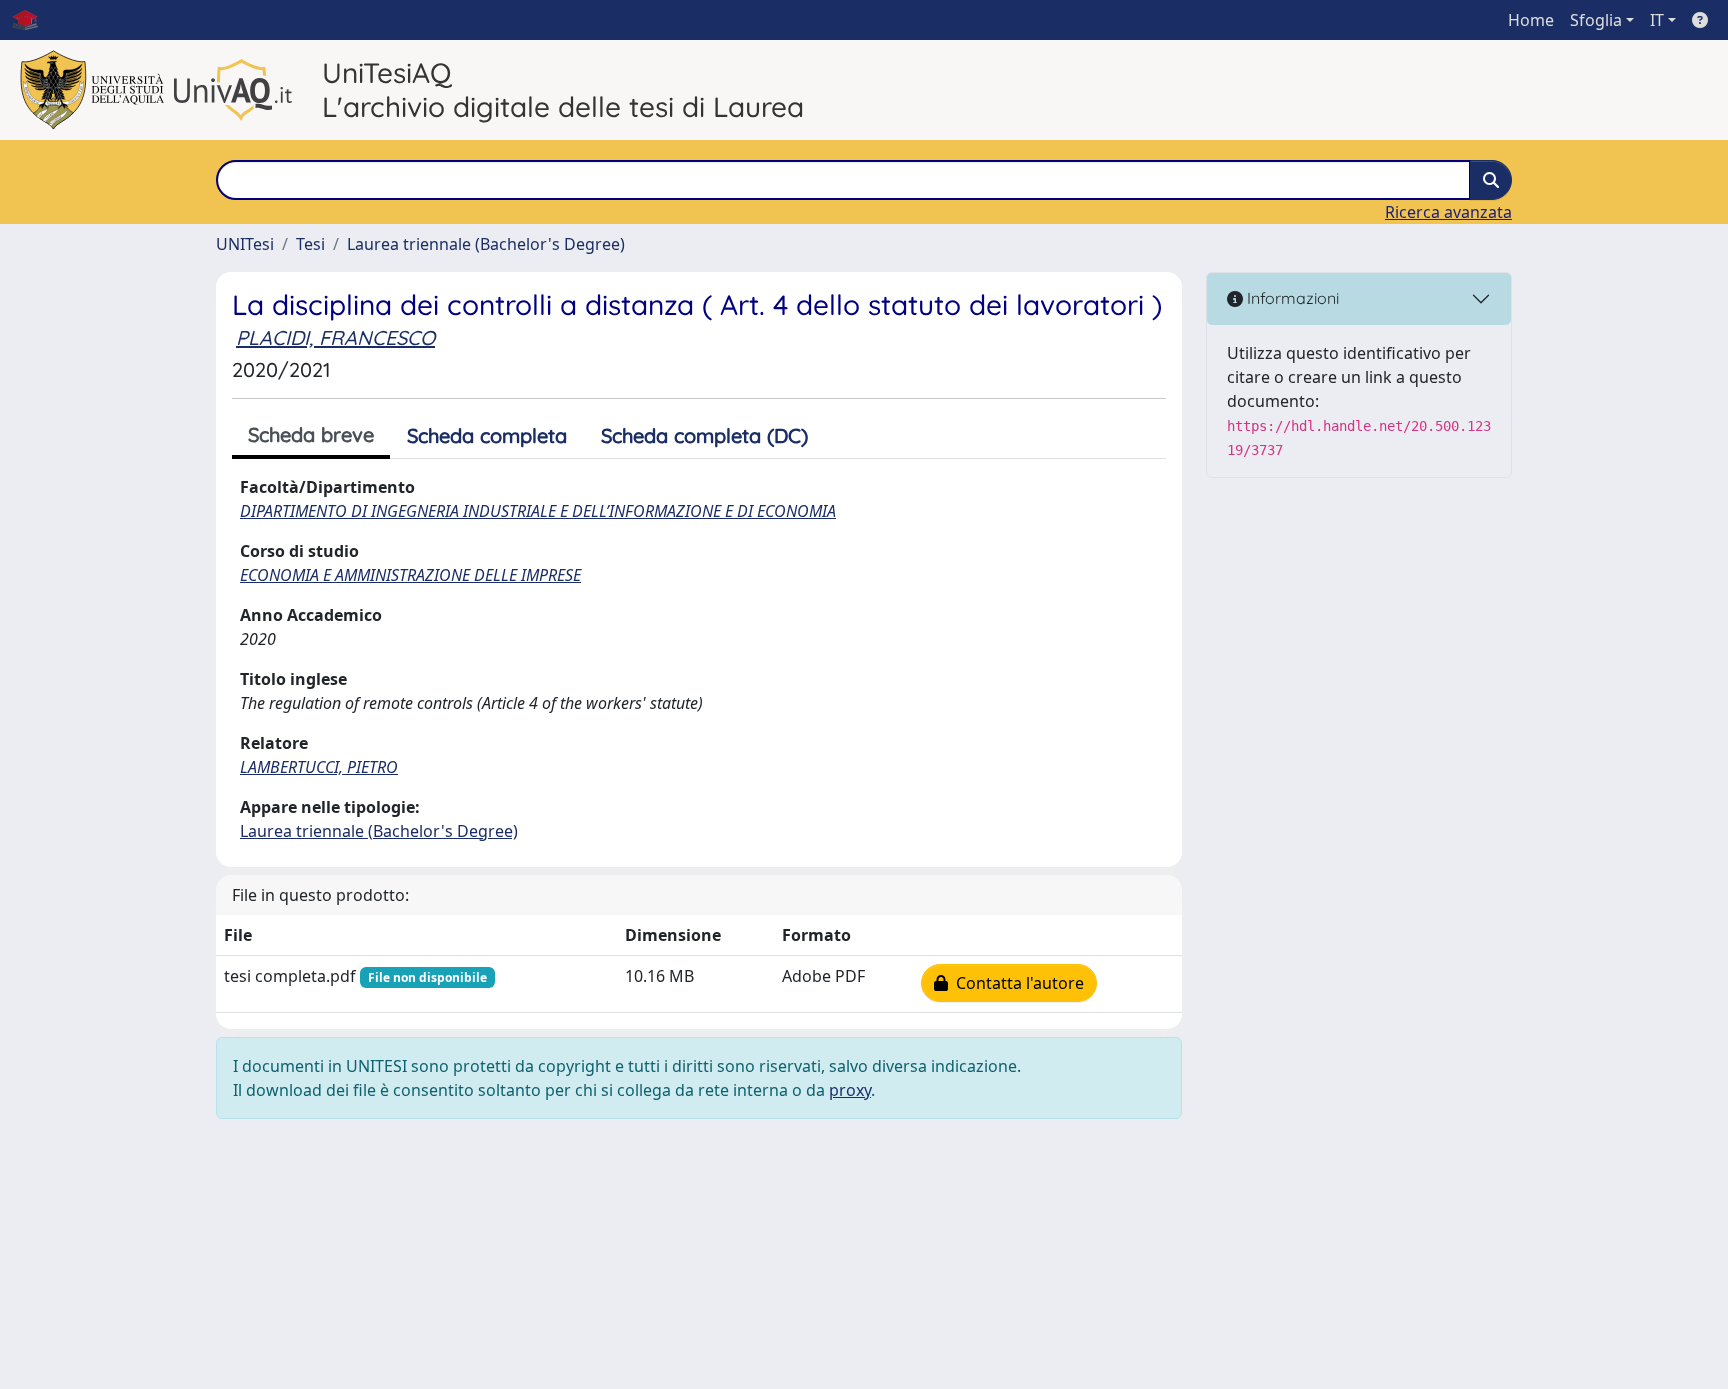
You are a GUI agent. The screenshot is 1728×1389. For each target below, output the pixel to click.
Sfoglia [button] (1596, 20)
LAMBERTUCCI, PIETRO (319, 767)
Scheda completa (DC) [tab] (704, 435)
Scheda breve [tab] (311, 434)
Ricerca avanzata (1448, 212)
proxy (850, 1090)
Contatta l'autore (1016, 983)
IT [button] (1657, 20)
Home (1531, 20)
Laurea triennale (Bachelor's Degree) (486, 244)
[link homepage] (33, 20)
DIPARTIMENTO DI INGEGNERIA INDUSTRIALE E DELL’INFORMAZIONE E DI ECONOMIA (538, 511)
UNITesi (245, 244)
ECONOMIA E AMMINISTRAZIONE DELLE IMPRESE (410, 575)
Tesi (310, 244)
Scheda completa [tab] (487, 435)
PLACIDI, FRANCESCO (335, 337)
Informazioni (1291, 298)
